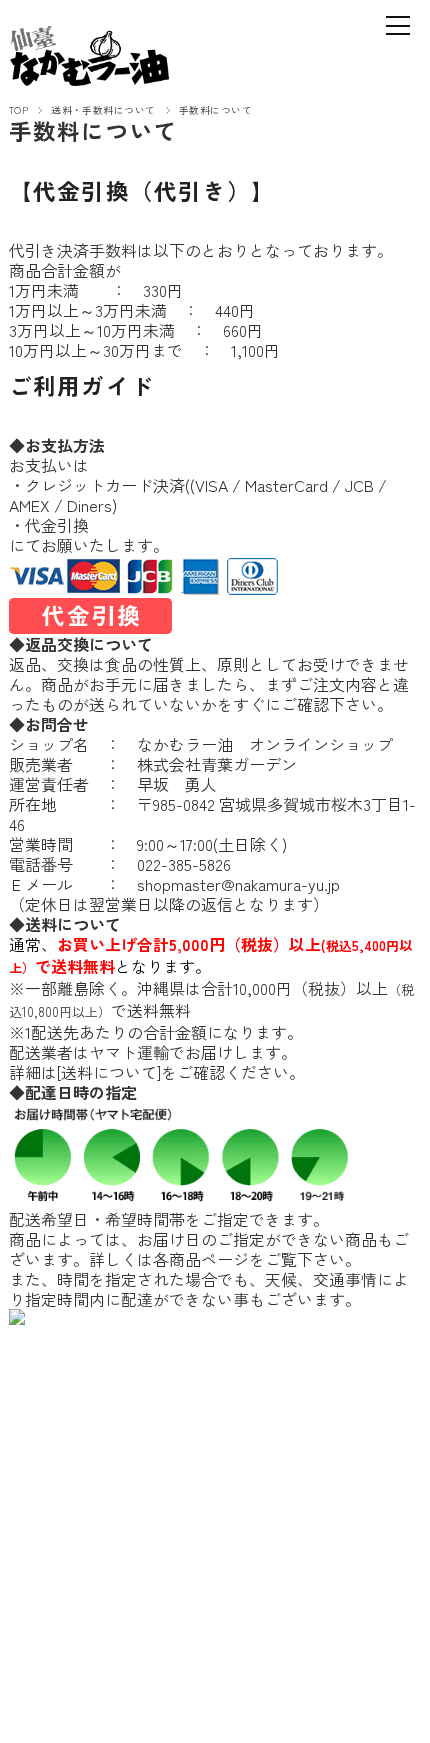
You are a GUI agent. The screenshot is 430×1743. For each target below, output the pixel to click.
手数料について (94, 130)
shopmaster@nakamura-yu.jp (238, 884)
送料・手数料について (103, 110)
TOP (18, 110)
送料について (109, 1072)
